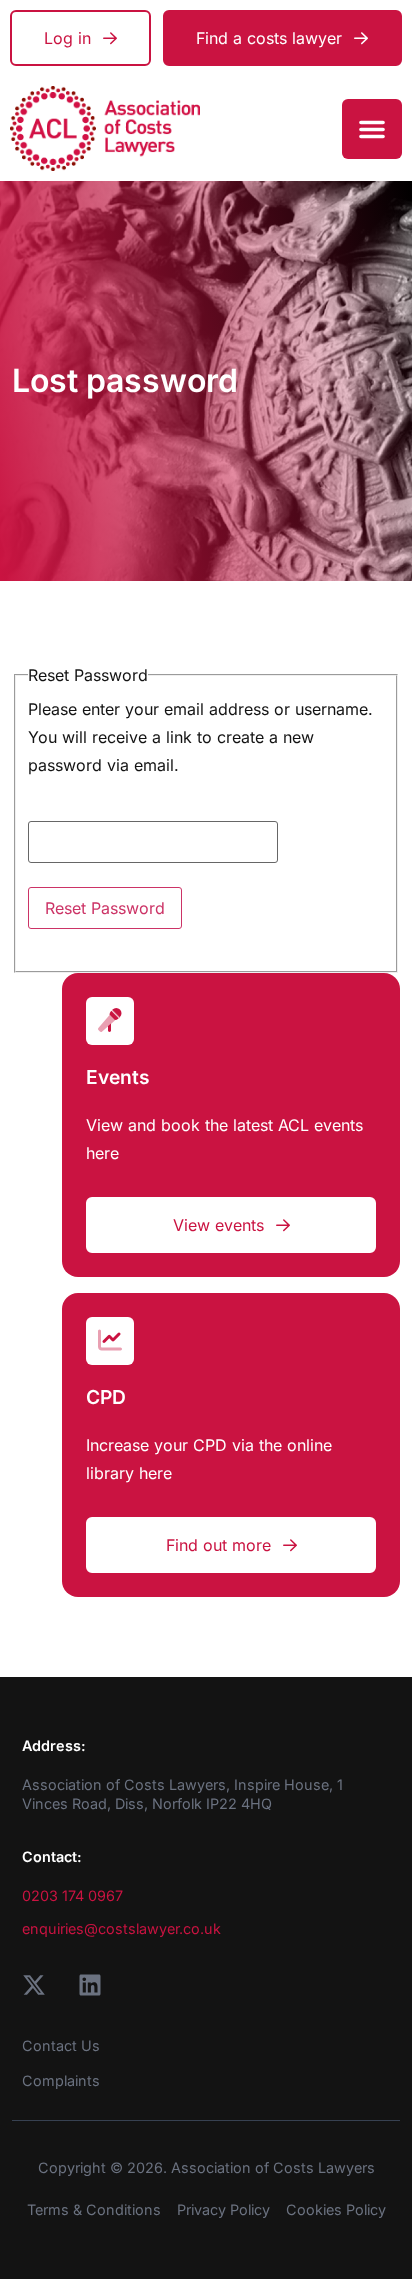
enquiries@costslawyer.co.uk (121, 1928)
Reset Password (105, 908)
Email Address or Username (134, 808)
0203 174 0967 (72, 1895)
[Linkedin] (90, 1985)
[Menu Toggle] (372, 129)
